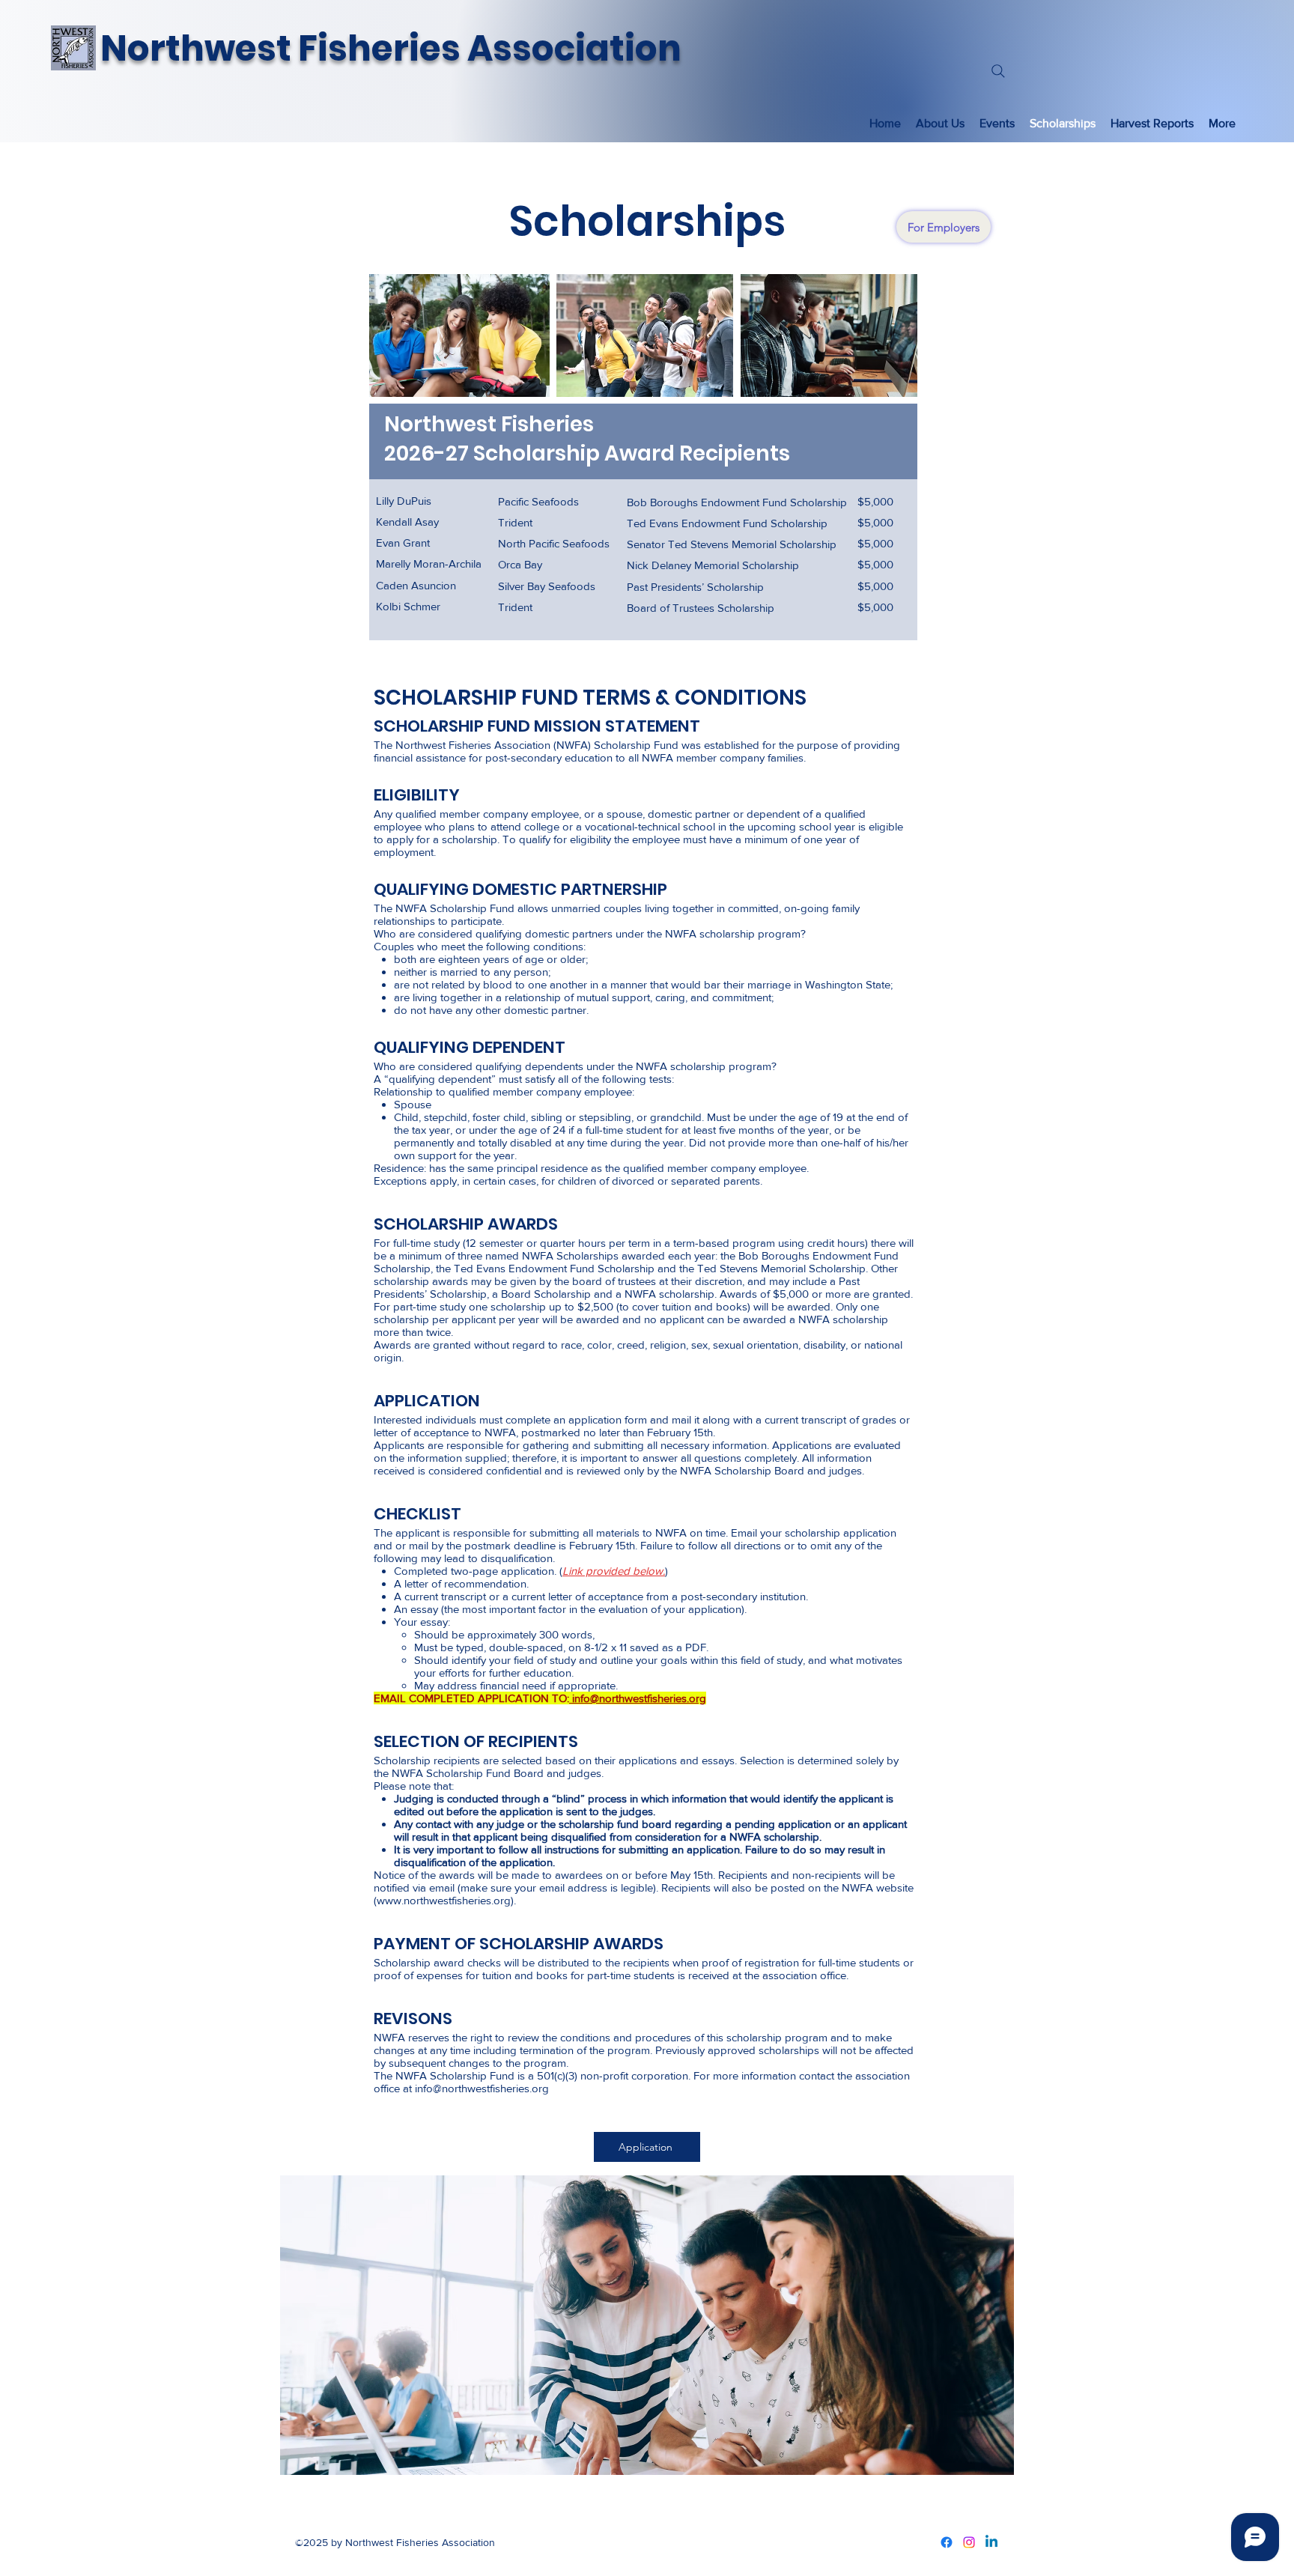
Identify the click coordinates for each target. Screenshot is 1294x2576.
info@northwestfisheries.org (638, 1698)
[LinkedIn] (991, 2542)
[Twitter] (969, 2542)
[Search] (998, 71)
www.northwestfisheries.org (444, 1900)
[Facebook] (947, 2542)
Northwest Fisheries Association (391, 48)
